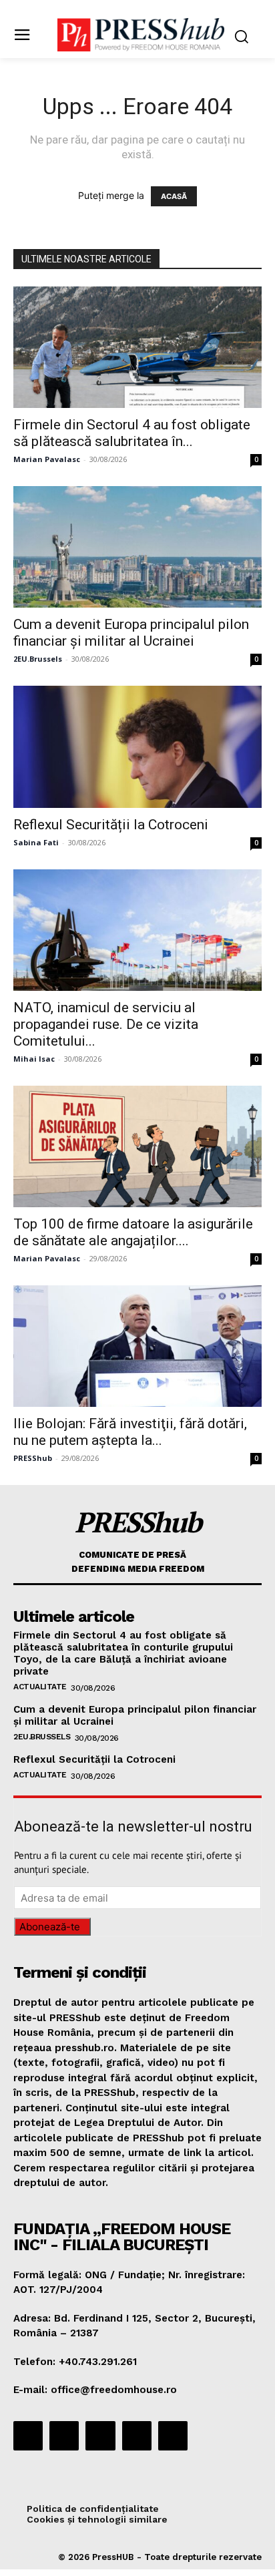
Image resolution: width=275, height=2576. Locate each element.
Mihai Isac (34, 1059)
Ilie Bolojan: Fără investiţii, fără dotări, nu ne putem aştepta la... (130, 1432)
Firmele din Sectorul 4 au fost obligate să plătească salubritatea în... (132, 433)
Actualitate (40, 1687)
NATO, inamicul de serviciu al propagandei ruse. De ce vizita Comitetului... (106, 1024)
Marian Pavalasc (47, 459)
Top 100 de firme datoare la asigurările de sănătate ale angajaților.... (133, 1232)
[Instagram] (64, 2436)
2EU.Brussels (38, 659)
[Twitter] (137, 2436)
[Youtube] (173, 2436)
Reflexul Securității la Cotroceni (111, 825)
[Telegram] (100, 2436)
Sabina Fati (36, 842)
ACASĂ (174, 196)
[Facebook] (28, 2436)
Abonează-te (50, 1927)
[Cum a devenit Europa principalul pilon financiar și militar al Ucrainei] (137, 547)
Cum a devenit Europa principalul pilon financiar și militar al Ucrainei (131, 633)
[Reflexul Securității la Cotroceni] (137, 746)
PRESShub (33, 1458)
